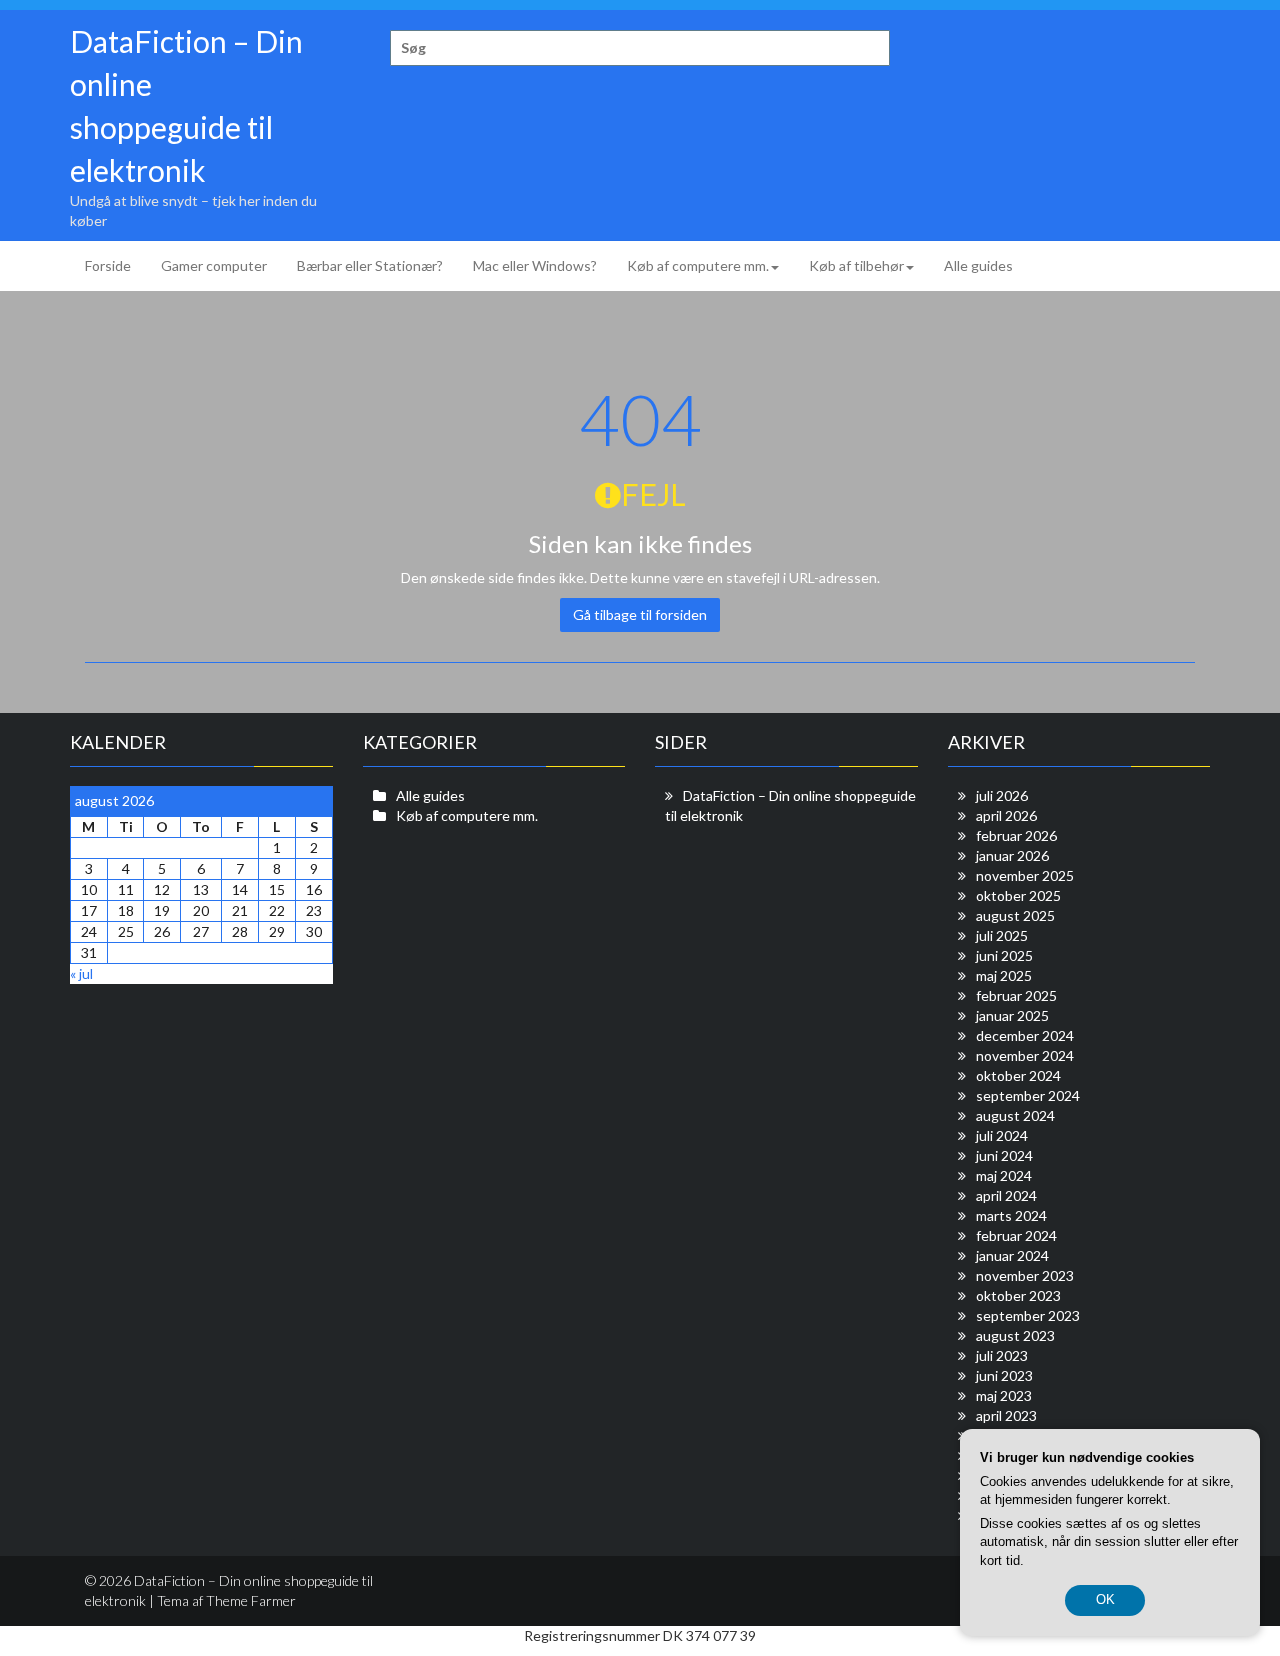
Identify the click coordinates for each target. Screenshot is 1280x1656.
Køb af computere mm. (698, 265)
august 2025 (1015, 915)
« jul (81, 973)
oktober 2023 (1018, 1295)
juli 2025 (1002, 935)
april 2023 (1006, 1415)
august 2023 (1015, 1335)
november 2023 (1025, 1275)
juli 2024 (1002, 1135)
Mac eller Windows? (535, 265)
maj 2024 (1004, 1175)
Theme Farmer (251, 1600)
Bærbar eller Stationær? (370, 265)
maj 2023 (1004, 1395)
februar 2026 (1016, 835)
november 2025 (1025, 875)
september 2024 (1028, 1095)
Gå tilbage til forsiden (640, 614)
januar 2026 (1012, 855)
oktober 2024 (1018, 1075)
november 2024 (1025, 1055)
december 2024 (1025, 1035)
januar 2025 (1012, 1015)
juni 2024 (1004, 1155)
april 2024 (1006, 1195)
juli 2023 (1002, 1355)
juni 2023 (1004, 1375)
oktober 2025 (1018, 895)
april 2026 (1006, 815)
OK (1105, 1599)
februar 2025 (1016, 995)
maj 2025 (1004, 975)
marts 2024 (1011, 1215)
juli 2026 (1002, 795)
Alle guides (978, 265)
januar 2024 (1012, 1255)
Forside (108, 265)
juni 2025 (1004, 955)
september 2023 (1028, 1315)
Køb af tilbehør (856, 265)
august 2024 (1015, 1115)
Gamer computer (214, 265)
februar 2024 (1016, 1235)
